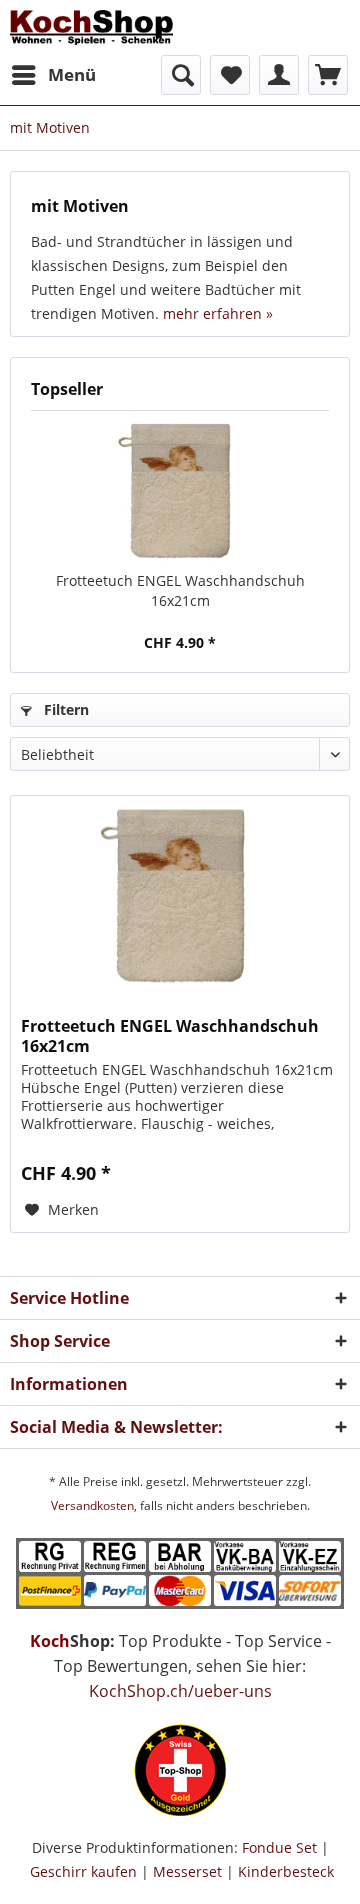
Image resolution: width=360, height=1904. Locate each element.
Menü (72, 74)
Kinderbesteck (286, 1871)
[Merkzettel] (230, 75)
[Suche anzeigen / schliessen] (181, 75)
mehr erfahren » (218, 313)
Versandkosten (92, 1505)
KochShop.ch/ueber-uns (180, 1691)
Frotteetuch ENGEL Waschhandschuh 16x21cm (180, 590)
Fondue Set (279, 1847)
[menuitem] (53, 75)
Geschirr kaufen (83, 1871)
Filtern (64, 709)
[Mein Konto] (279, 75)
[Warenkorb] (328, 75)
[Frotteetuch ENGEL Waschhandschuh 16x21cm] (180, 491)
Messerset (187, 1871)
